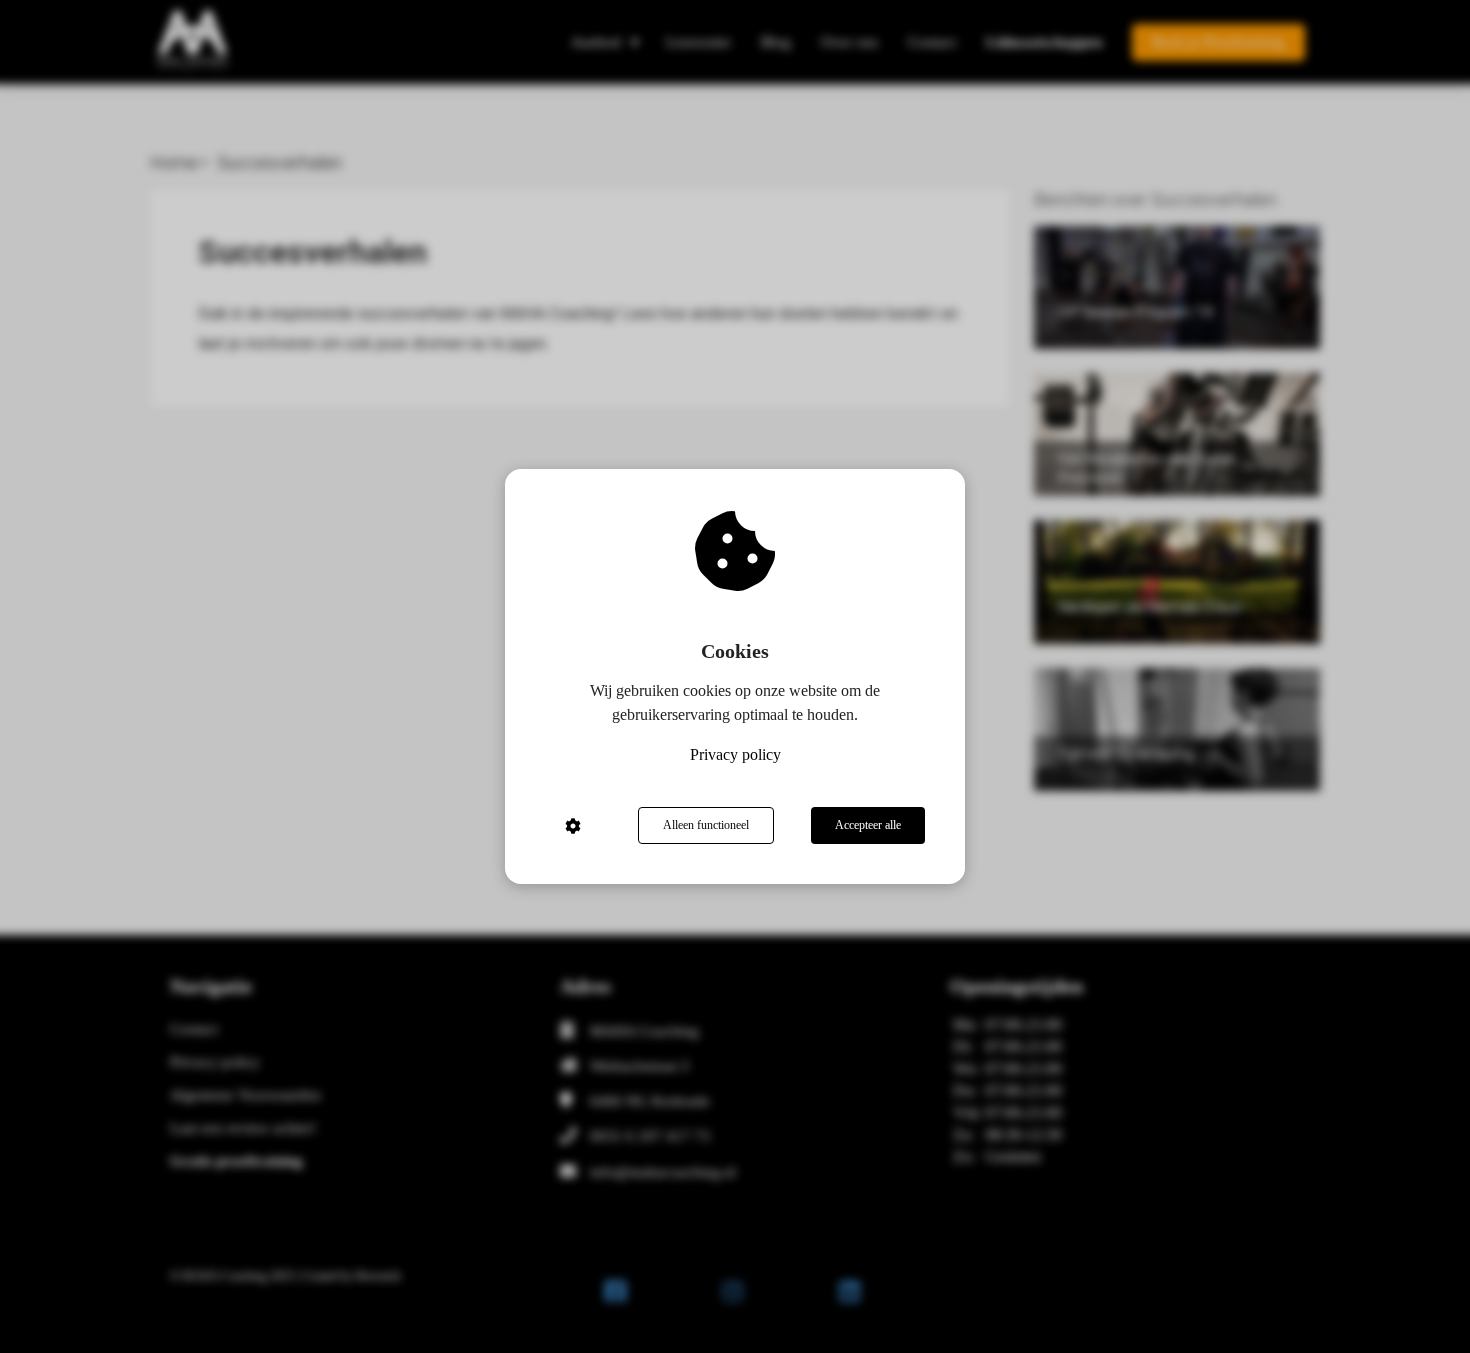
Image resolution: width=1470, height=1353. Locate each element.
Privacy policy (735, 754)
